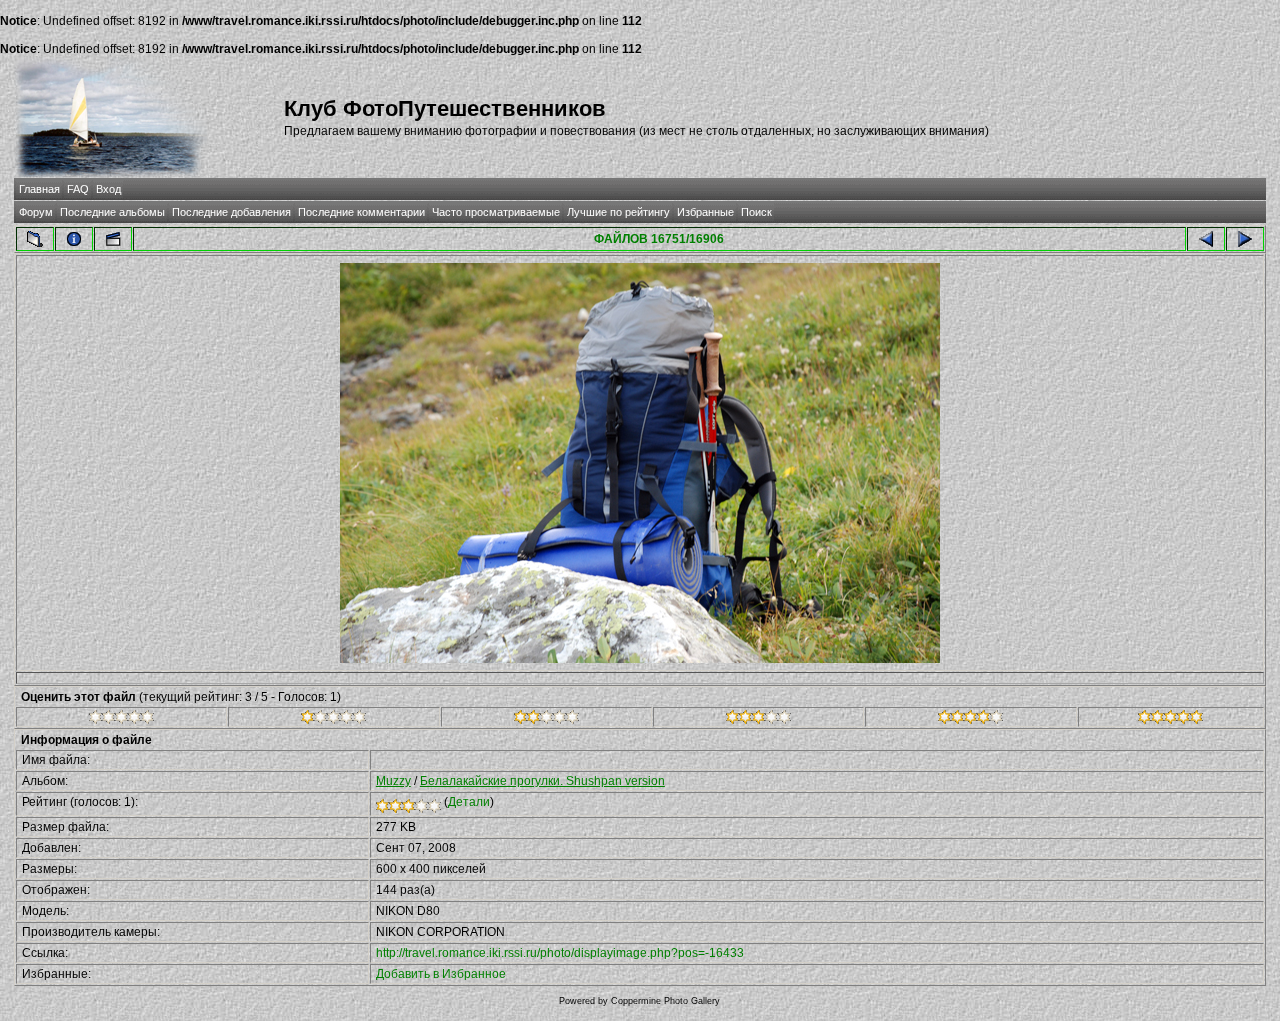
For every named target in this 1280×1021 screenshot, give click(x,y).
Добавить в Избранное (441, 974)
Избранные (705, 212)
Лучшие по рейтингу (618, 212)
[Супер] (1170, 720)
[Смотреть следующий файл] (1245, 239)
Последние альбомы (112, 212)
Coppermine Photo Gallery (665, 1001)
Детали (469, 802)
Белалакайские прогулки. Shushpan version (542, 781)
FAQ (78, 189)
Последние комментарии (361, 212)
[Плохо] (333, 720)
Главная (39, 189)
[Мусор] (121, 720)
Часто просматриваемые (496, 212)
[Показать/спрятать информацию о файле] (74, 239)
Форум (36, 212)
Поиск (756, 212)
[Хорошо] (758, 720)
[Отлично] (970, 720)
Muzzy (393, 781)
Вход (108, 189)
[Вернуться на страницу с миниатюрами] (35, 239)
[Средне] (546, 720)
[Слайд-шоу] (113, 239)
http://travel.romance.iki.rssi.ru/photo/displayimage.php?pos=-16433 (560, 953)
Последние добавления (231, 212)
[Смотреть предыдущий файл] (1206, 239)
